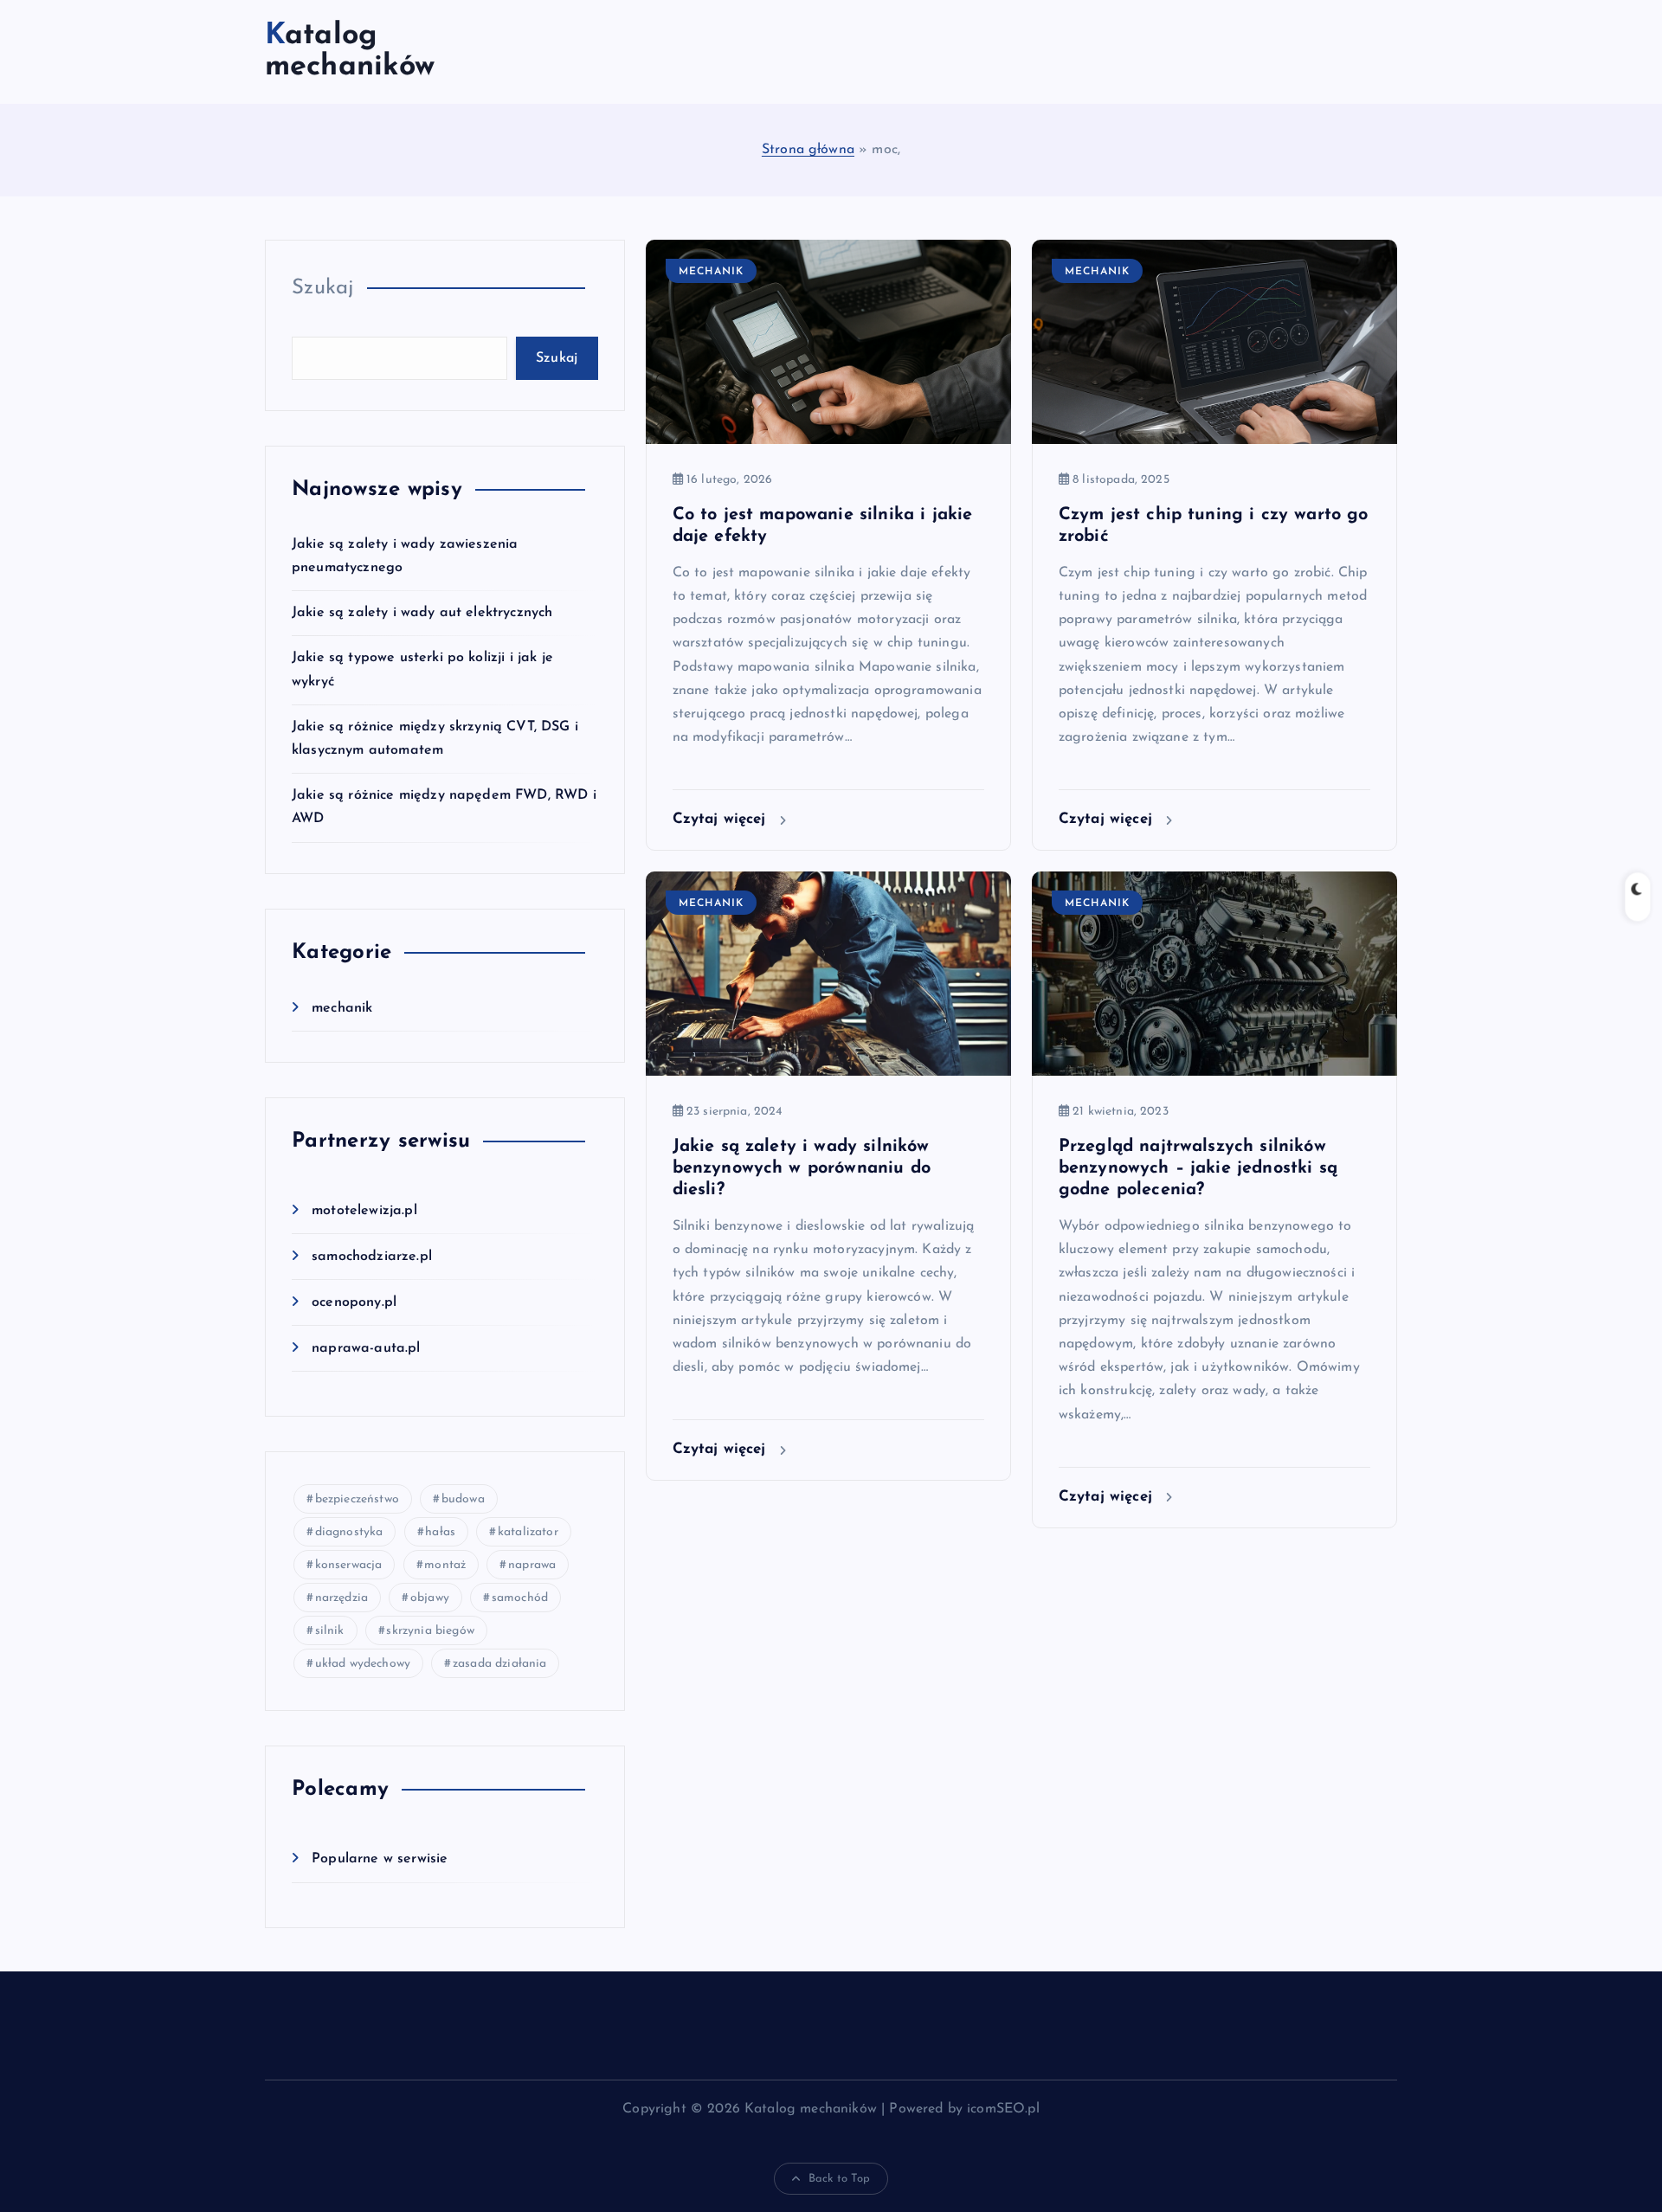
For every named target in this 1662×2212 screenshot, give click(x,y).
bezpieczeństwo (357, 1499)
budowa (463, 1499)
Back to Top (840, 2179)
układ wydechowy (363, 1664)
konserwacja (349, 1565)
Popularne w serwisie (380, 1859)
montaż (445, 1565)
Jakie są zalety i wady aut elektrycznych (422, 613)
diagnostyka (349, 1532)
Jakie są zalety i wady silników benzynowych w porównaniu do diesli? (802, 1168)
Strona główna (808, 150)
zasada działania (500, 1664)
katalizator (528, 1532)
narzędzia (341, 1598)
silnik (330, 1631)
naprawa (532, 1565)
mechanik (342, 1008)
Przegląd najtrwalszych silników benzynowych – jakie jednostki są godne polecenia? (1198, 1168)
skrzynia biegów (430, 1631)
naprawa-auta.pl (366, 1348)
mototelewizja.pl (364, 1211)
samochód (520, 1598)
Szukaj (323, 288)
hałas (440, 1532)
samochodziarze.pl (372, 1257)
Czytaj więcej (722, 819)
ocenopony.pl (354, 1302)
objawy (430, 1598)
